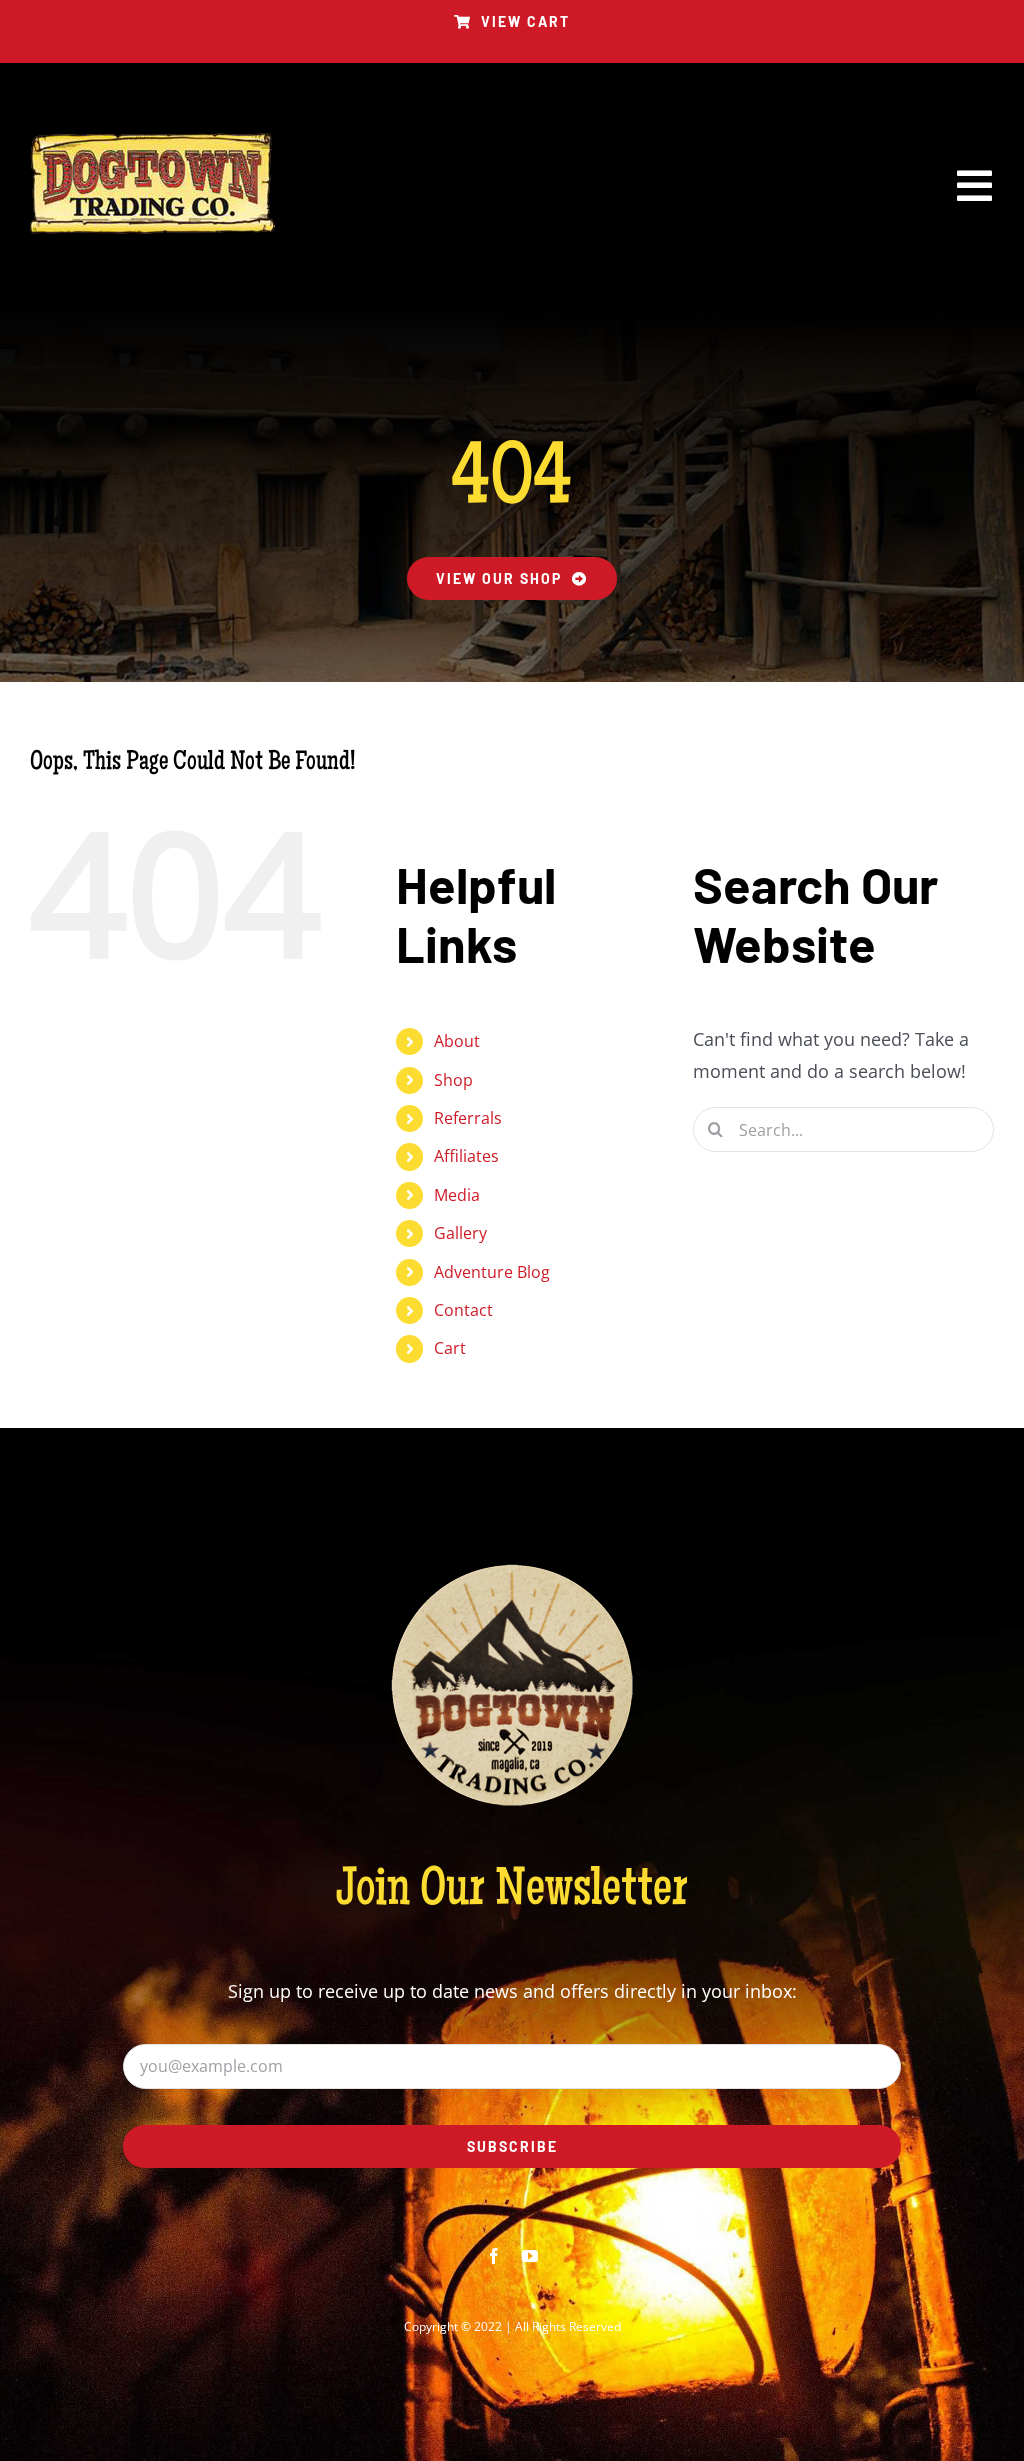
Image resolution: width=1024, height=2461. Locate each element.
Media (457, 1195)
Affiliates (466, 1156)
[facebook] (494, 2256)
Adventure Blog (492, 1272)
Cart (450, 1348)
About (457, 1041)
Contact (463, 1310)
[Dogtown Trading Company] (152, 142)
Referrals (468, 1118)
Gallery (460, 1233)
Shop (453, 1080)
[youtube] (530, 2256)
